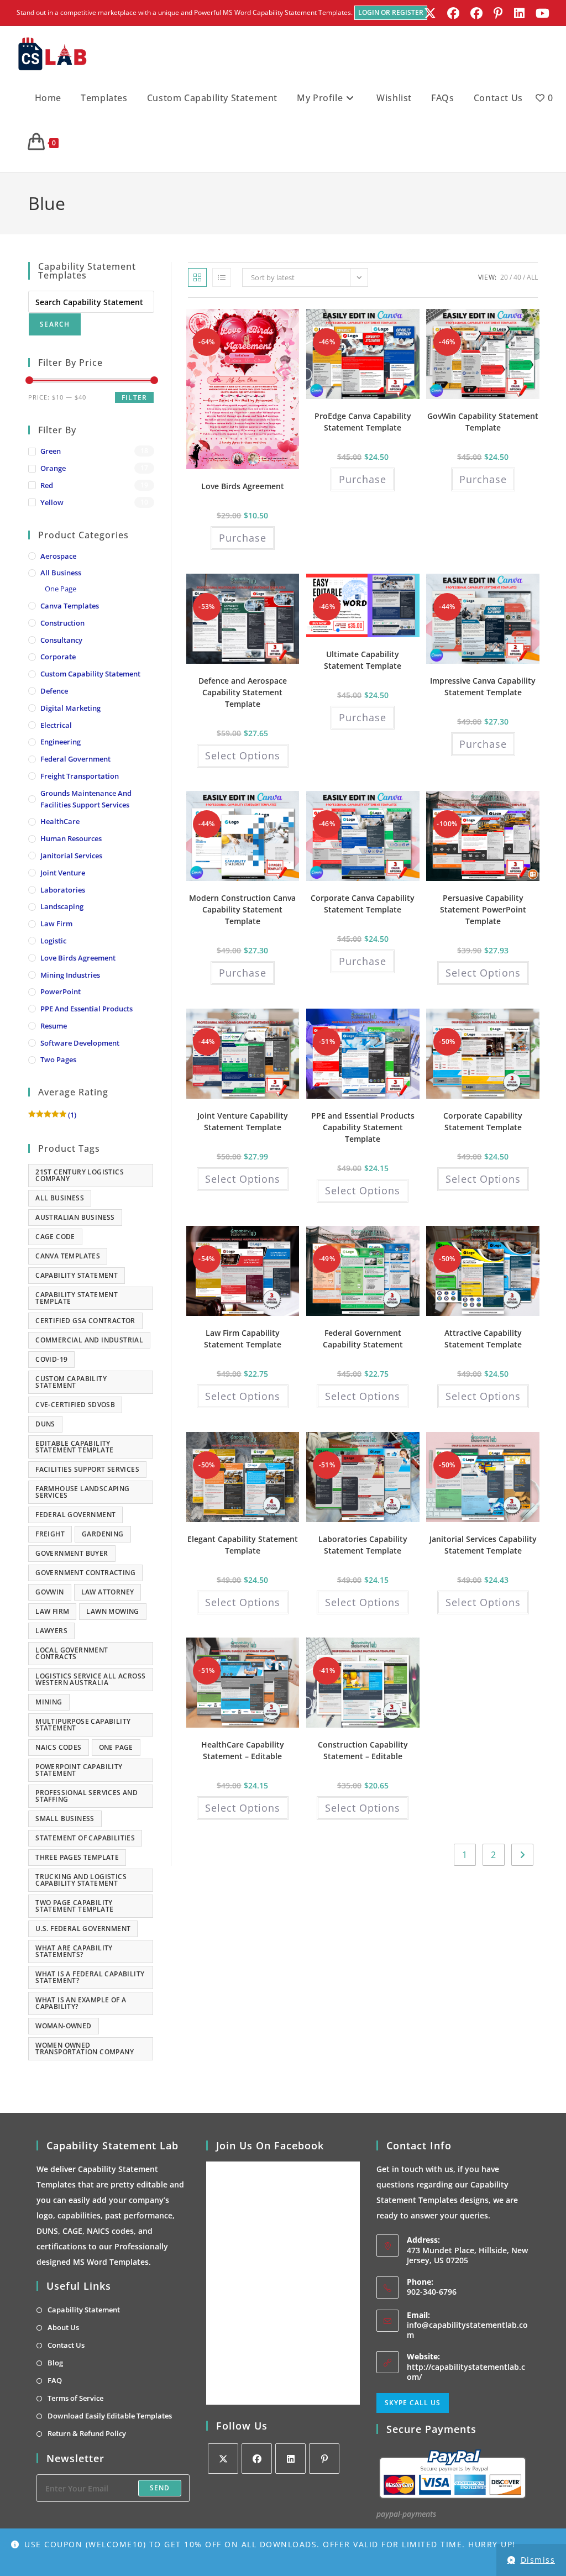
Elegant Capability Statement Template (243, 1545)
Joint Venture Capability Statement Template (243, 1121)
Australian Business (75, 1217)
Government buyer (72, 1553)
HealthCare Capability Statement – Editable (243, 1750)
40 (517, 277)
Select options (243, 756)
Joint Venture (63, 873)
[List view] (222, 277)
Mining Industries (70, 975)
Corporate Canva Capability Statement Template (363, 904)
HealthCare (60, 821)
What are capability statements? (74, 1951)
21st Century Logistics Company (80, 1175)
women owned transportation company (85, 2048)
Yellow (52, 502)
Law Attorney (108, 1592)
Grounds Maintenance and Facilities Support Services (86, 799)
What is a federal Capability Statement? (90, 1977)
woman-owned (63, 2026)
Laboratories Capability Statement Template (363, 1545)
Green (51, 451)
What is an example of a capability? (81, 2003)
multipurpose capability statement (83, 1725)
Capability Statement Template (77, 1298)
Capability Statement (77, 1275)
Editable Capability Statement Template (74, 1447)
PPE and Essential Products (87, 1009)
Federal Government (75, 759)
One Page (61, 589)
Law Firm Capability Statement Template (243, 1339)
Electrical (56, 725)
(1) (52, 1115)
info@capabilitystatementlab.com (467, 2330)
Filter (134, 398)
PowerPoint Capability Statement (79, 1770)
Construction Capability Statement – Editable (363, 1750)
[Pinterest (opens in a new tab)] (498, 13)
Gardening (103, 1534)
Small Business (65, 1819)
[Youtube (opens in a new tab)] (540, 13)
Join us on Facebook (270, 2145)
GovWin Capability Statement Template (483, 422)
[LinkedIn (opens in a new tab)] (519, 13)
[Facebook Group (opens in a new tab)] (476, 13)
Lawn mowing (112, 1611)
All (532, 277)
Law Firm (56, 924)
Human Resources (71, 838)
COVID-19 (51, 1359)
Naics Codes (58, 1747)
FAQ (55, 2380)
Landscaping (62, 906)
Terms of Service (75, 2398)
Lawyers (51, 1631)
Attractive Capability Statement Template (483, 1339)
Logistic (53, 941)
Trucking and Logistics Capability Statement (81, 1880)
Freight (50, 1534)
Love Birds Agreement (78, 958)
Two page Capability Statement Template (74, 1906)
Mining (49, 1702)
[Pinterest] (324, 2459)
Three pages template (77, 1857)
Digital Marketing (70, 708)
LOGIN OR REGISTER (391, 12)
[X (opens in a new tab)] (430, 13)
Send (160, 2488)
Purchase (243, 538)
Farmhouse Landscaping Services (82, 1492)
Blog (55, 2363)
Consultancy (61, 640)
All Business (61, 573)
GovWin (49, 1592)
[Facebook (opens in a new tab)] (453, 13)
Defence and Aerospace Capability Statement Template (243, 692)
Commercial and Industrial (89, 1340)
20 (504, 277)
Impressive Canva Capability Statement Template (483, 686)
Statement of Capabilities (85, 1838)
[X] (223, 2459)
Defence (54, 691)
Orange (53, 468)
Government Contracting (85, 1573)
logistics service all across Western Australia (90, 1679)
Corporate (58, 657)
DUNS (45, 1424)
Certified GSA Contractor (85, 1321)
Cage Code (55, 1237)
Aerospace (58, 556)
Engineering (61, 742)
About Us (63, 2327)
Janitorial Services (71, 856)
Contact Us (66, 2345)
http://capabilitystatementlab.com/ (466, 2372)
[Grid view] (197, 277)
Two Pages (58, 1059)
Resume (54, 1026)
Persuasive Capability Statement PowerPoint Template (483, 909)
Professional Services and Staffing (87, 1796)
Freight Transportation (80, 776)
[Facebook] (257, 2459)
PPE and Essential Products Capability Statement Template (363, 1127)
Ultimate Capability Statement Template (363, 660)
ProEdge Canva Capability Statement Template (363, 422)
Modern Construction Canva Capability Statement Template (242, 909)
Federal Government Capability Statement (363, 1339)
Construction (62, 623)
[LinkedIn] (290, 2459)
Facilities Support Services (87, 1469)
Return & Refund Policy (87, 2433)
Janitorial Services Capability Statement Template (483, 1545)
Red (47, 485)
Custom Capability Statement (90, 674)
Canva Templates (70, 606)
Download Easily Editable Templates (110, 2416)
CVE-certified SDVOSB (75, 1405)
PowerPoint (61, 991)
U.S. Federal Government (83, 1929)
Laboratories (63, 890)
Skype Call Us (413, 2403)
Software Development (80, 1043)
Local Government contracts (72, 1653)
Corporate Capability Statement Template (483, 1121)
